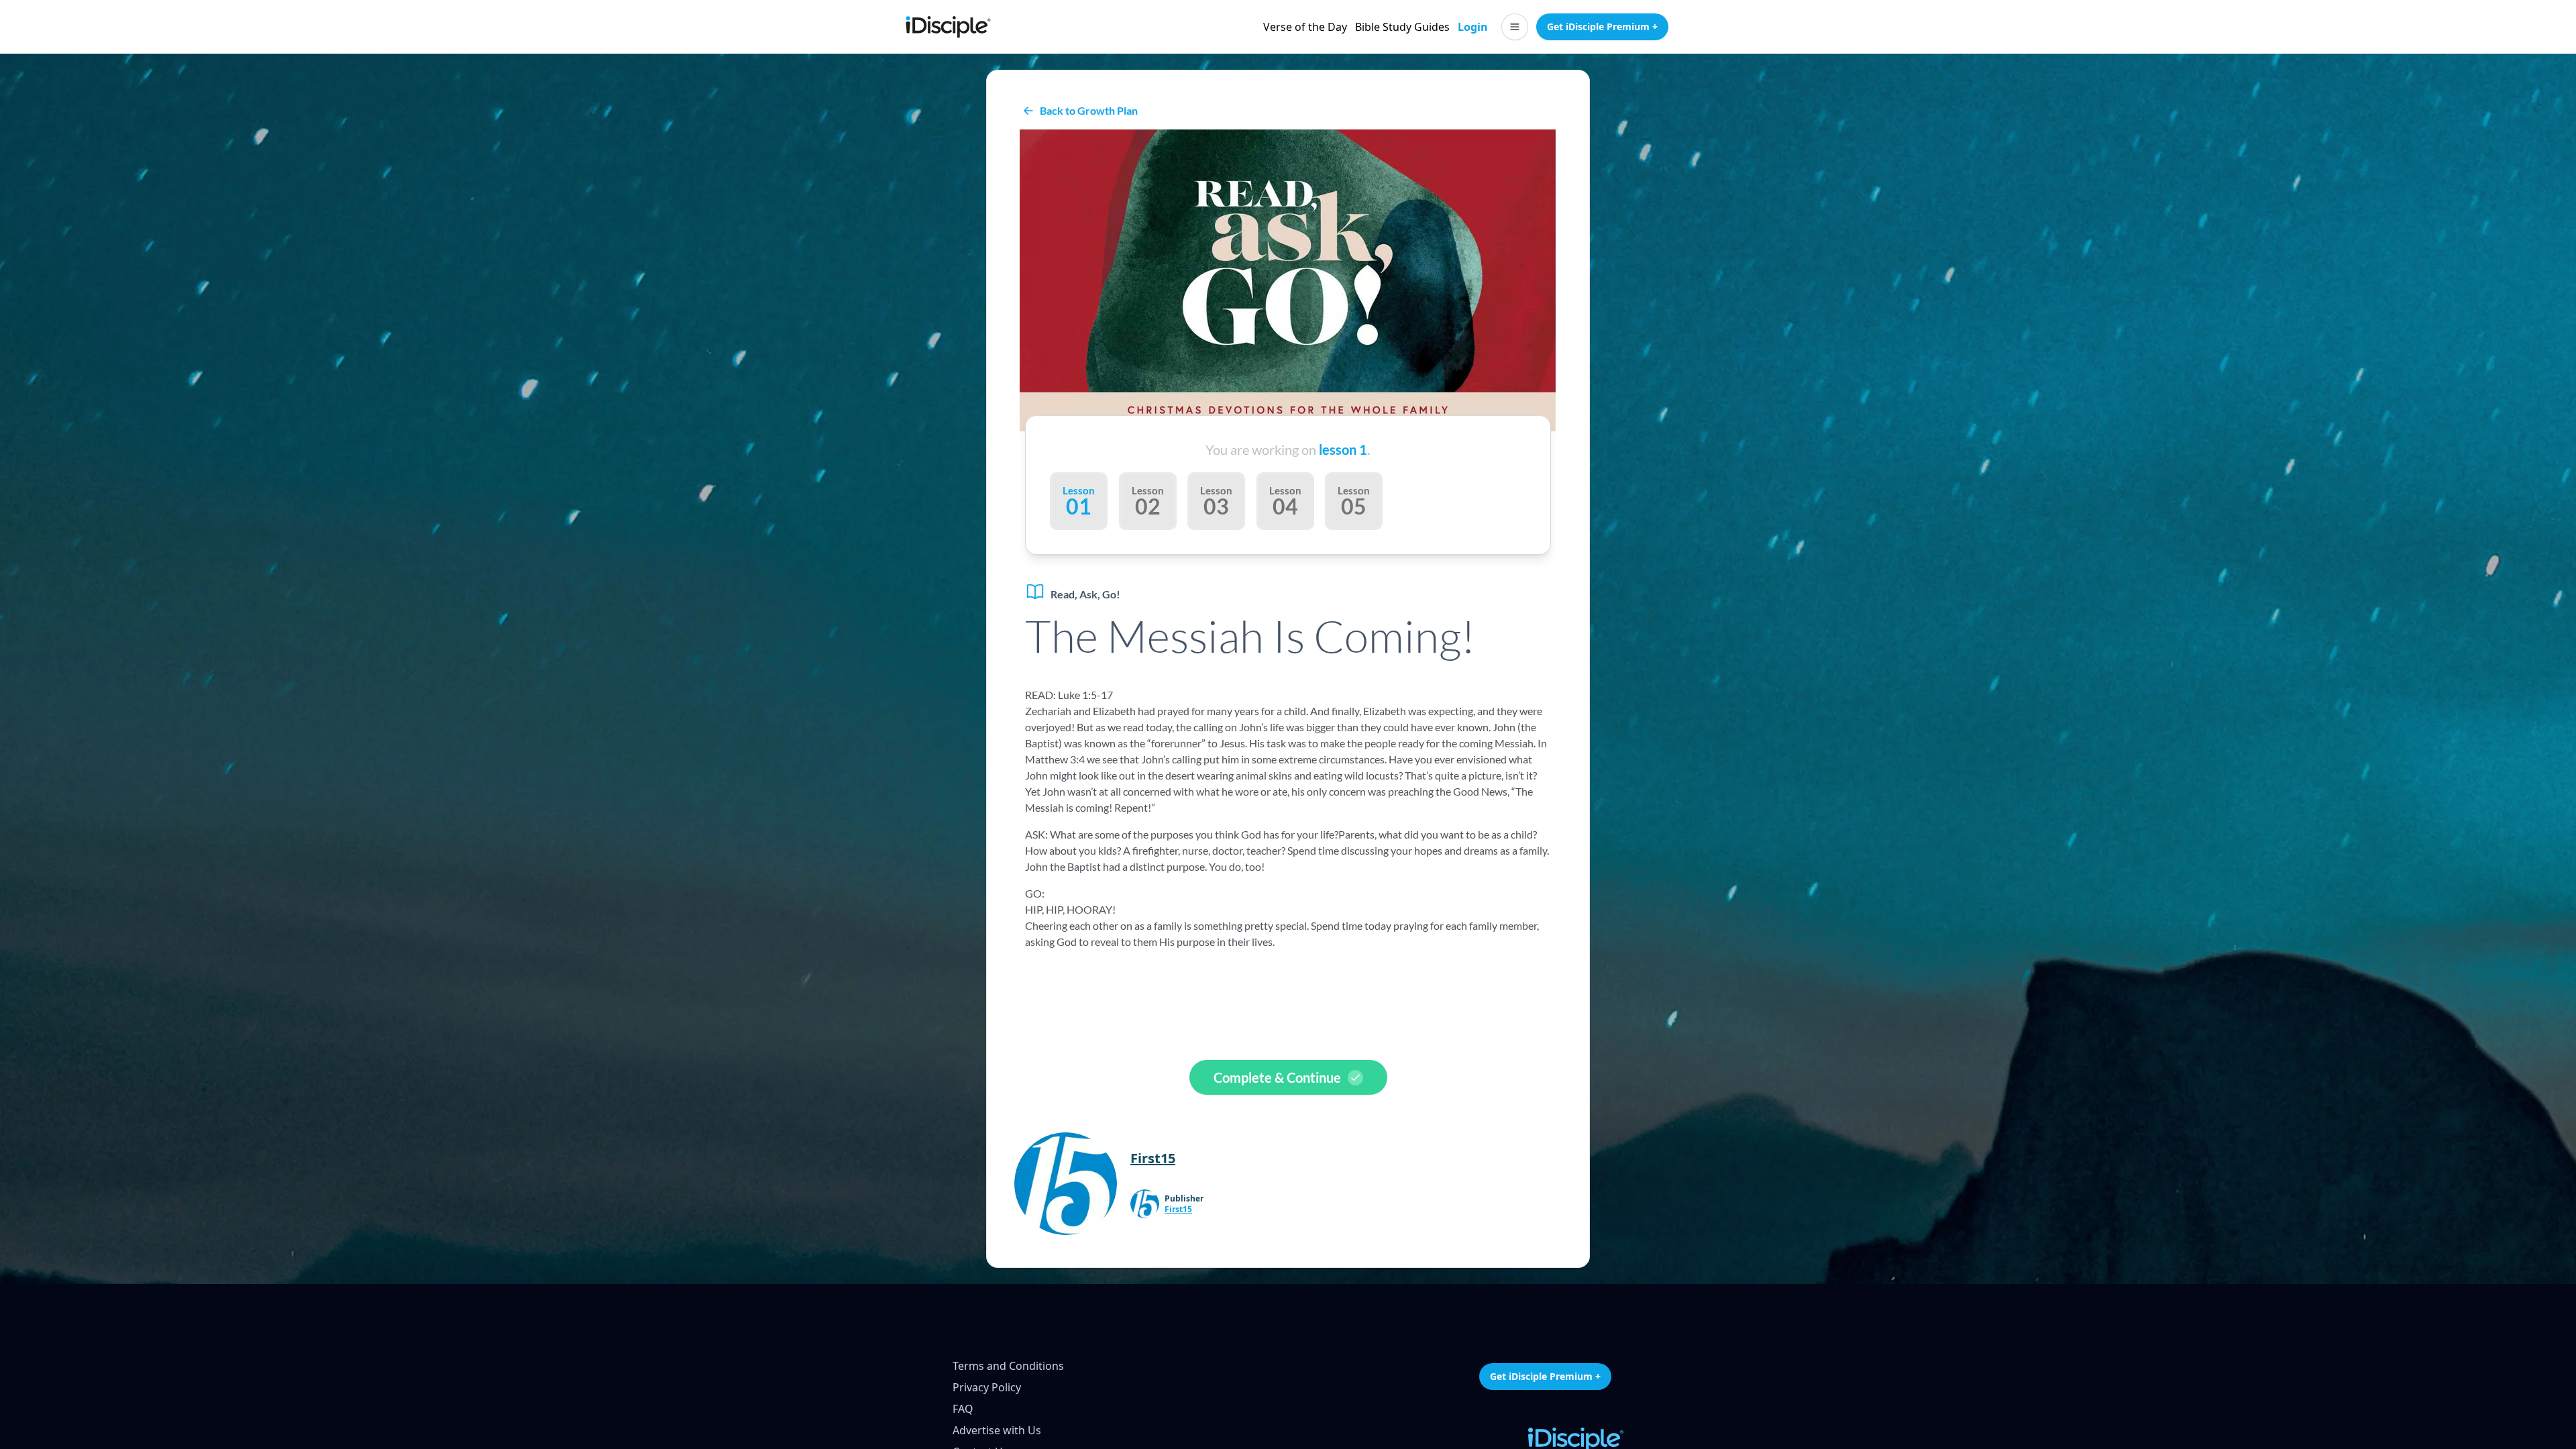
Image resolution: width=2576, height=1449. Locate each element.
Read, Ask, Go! (1085, 594)
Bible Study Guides (1402, 27)
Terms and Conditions (1008, 1366)
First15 (1178, 1210)
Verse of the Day (1305, 27)
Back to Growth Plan (1089, 110)
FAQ (963, 1409)
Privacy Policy (987, 1387)
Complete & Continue (1277, 1077)
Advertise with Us (997, 1430)
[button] (1515, 27)
